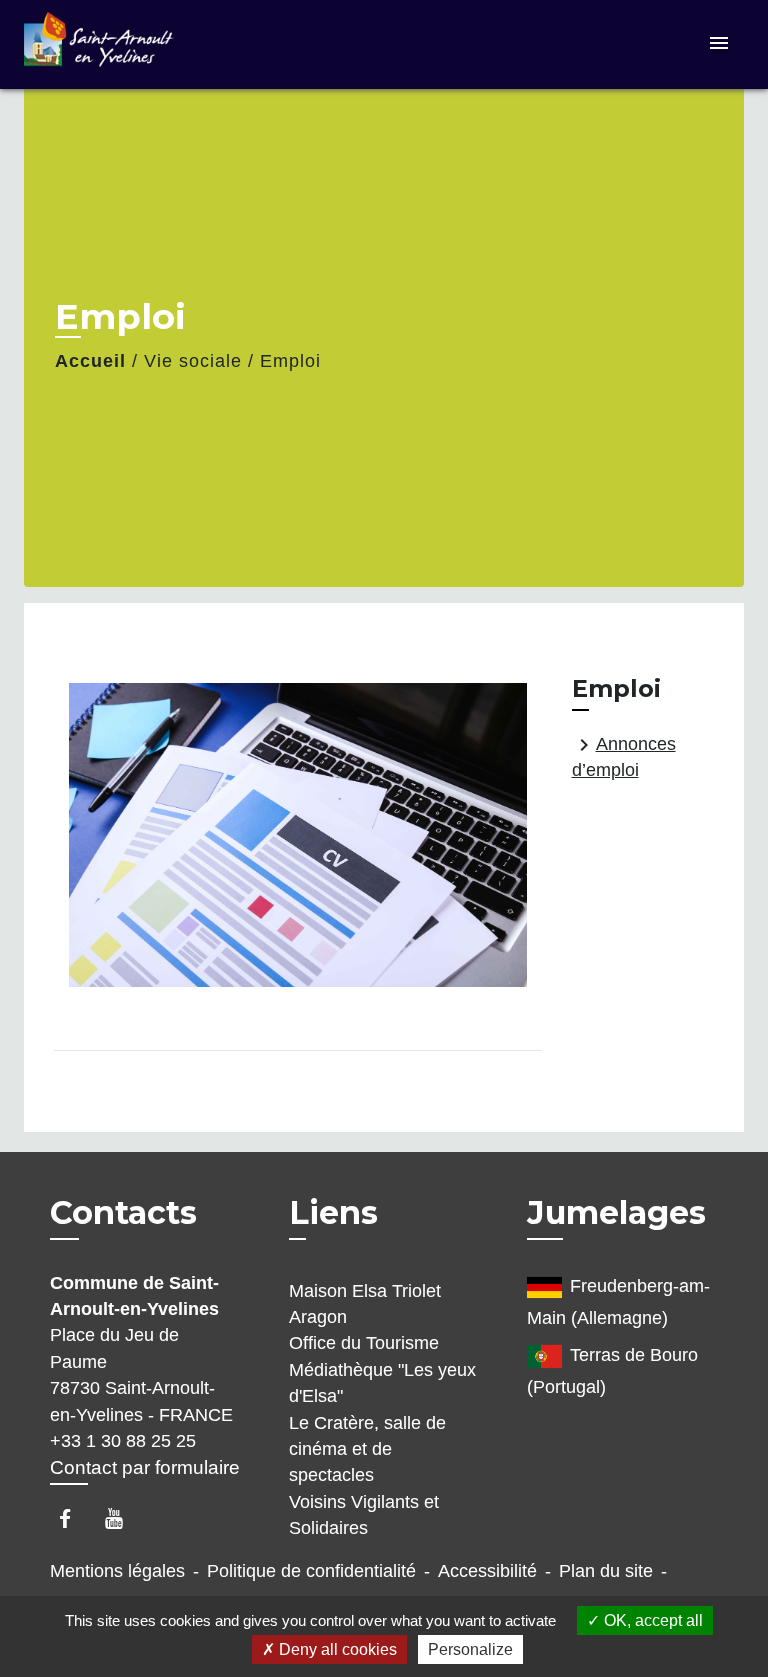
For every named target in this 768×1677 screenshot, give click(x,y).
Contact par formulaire (145, 1467)
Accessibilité (487, 1571)
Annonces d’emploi (624, 756)
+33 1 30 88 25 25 (123, 1441)
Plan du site (606, 1571)
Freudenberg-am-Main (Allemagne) (618, 1302)
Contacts (123, 1213)
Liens (333, 1212)
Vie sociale (193, 361)
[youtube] (123, 1518)
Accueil (90, 361)
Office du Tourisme (364, 1343)
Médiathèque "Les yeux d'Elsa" (382, 1383)
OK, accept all (651, 1620)
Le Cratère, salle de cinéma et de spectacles (367, 1449)
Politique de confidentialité (311, 1571)
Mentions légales (117, 1571)
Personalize (470, 1649)
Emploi (290, 361)
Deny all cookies (336, 1649)
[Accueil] (99, 44)
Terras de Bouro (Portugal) (612, 1371)
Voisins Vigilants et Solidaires (364, 1515)
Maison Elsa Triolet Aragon (365, 1304)
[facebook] (74, 1518)
